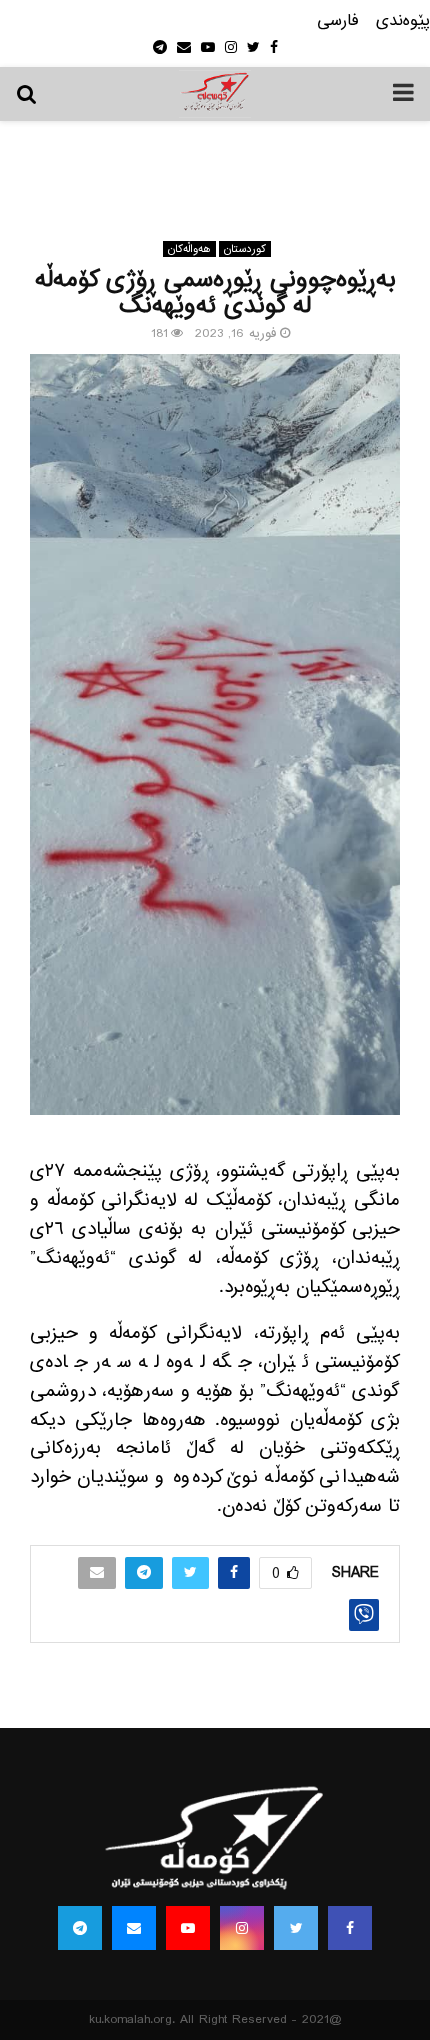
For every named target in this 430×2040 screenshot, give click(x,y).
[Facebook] (350, 1928)
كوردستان (245, 249)
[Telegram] (80, 1928)
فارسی (338, 21)
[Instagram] (242, 1928)
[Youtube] (188, 1928)
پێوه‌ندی (403, 21)
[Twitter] (296, 1928)
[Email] (134, 1928)
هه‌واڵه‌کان (189, 249)
